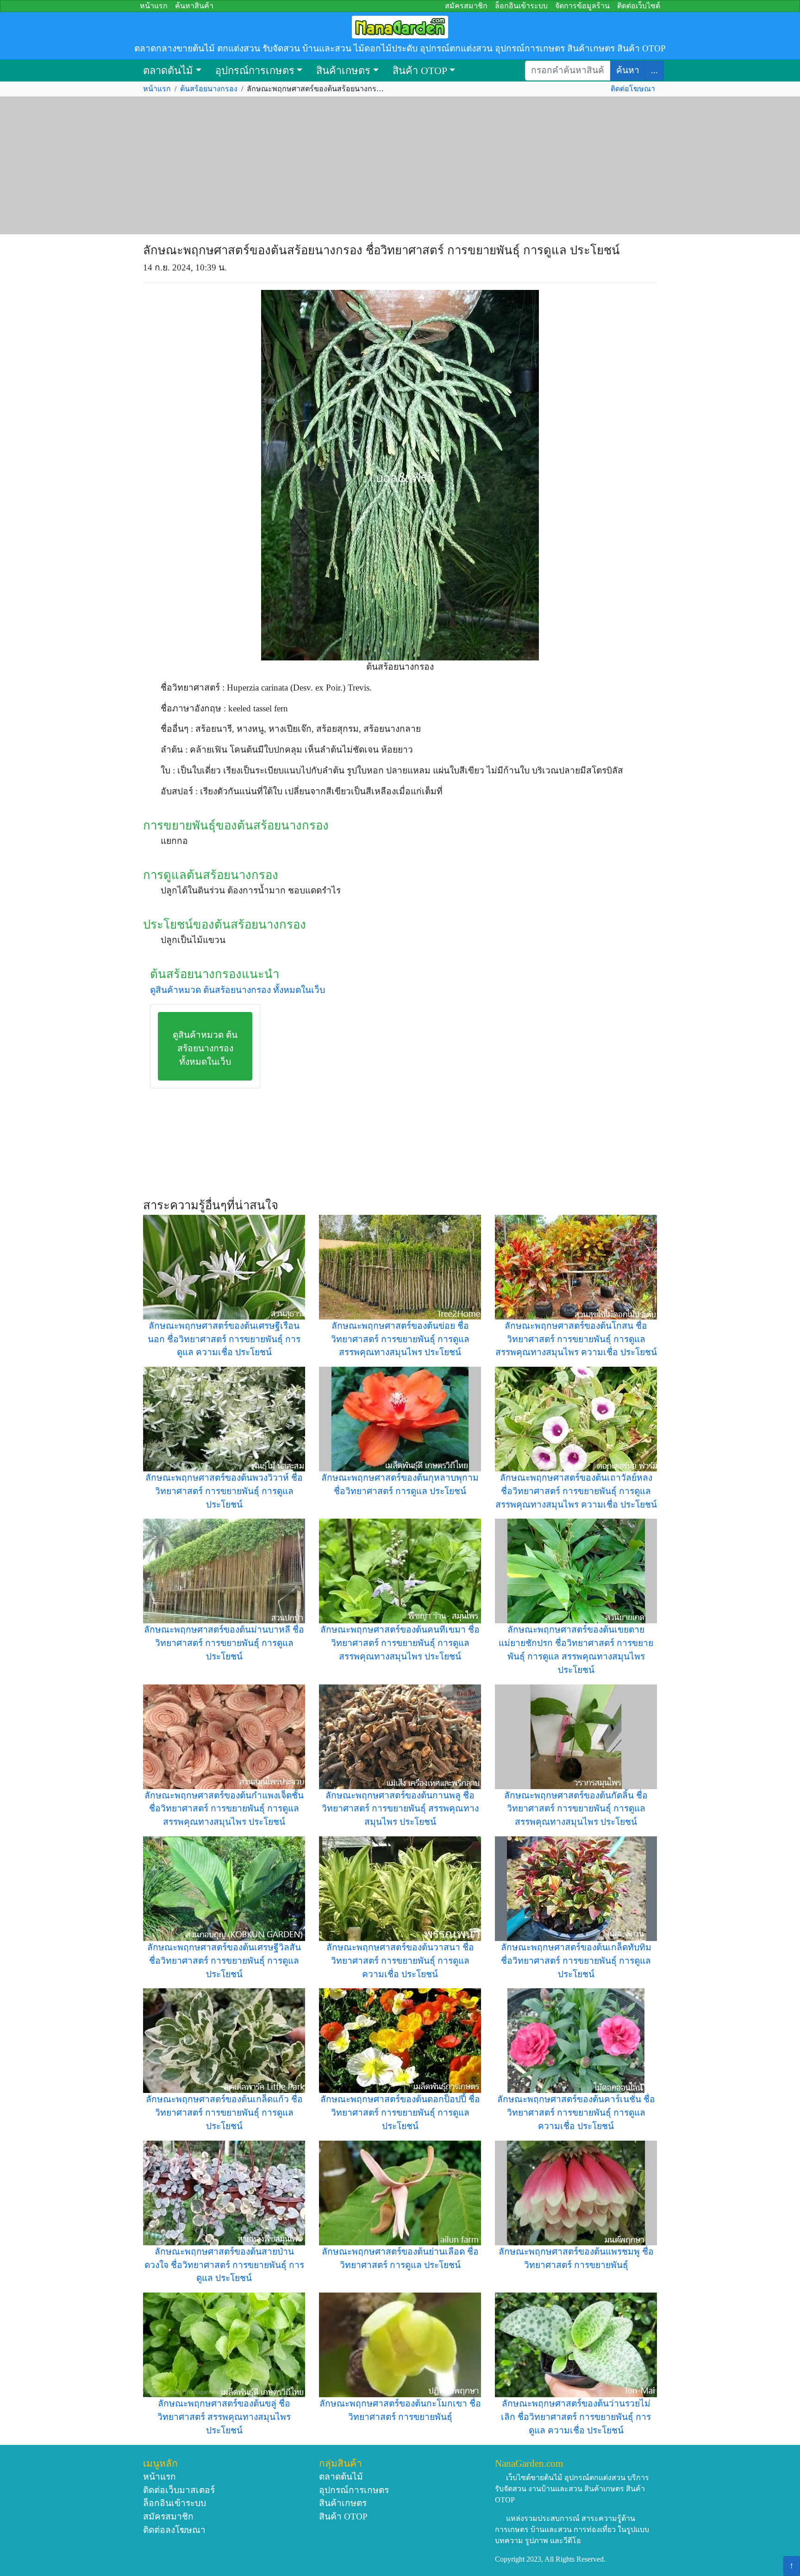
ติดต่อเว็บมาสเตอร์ (179, 2490)
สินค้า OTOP (420, 71)
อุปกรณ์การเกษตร (255, 71)
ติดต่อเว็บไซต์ (639, 6)
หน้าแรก (154, 6)
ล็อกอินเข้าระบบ (521, 6)
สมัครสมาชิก (466, 6)
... (654, 70)
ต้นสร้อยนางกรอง (209, 89)
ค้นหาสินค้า (194, 6)
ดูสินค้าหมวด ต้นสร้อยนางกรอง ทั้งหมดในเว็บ (237, 990)
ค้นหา (628, 70)
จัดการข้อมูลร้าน (582, 6)
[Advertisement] (400, 166)
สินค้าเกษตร (343, 71)
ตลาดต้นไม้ (168, 71)
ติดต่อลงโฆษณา (174, 2530)
